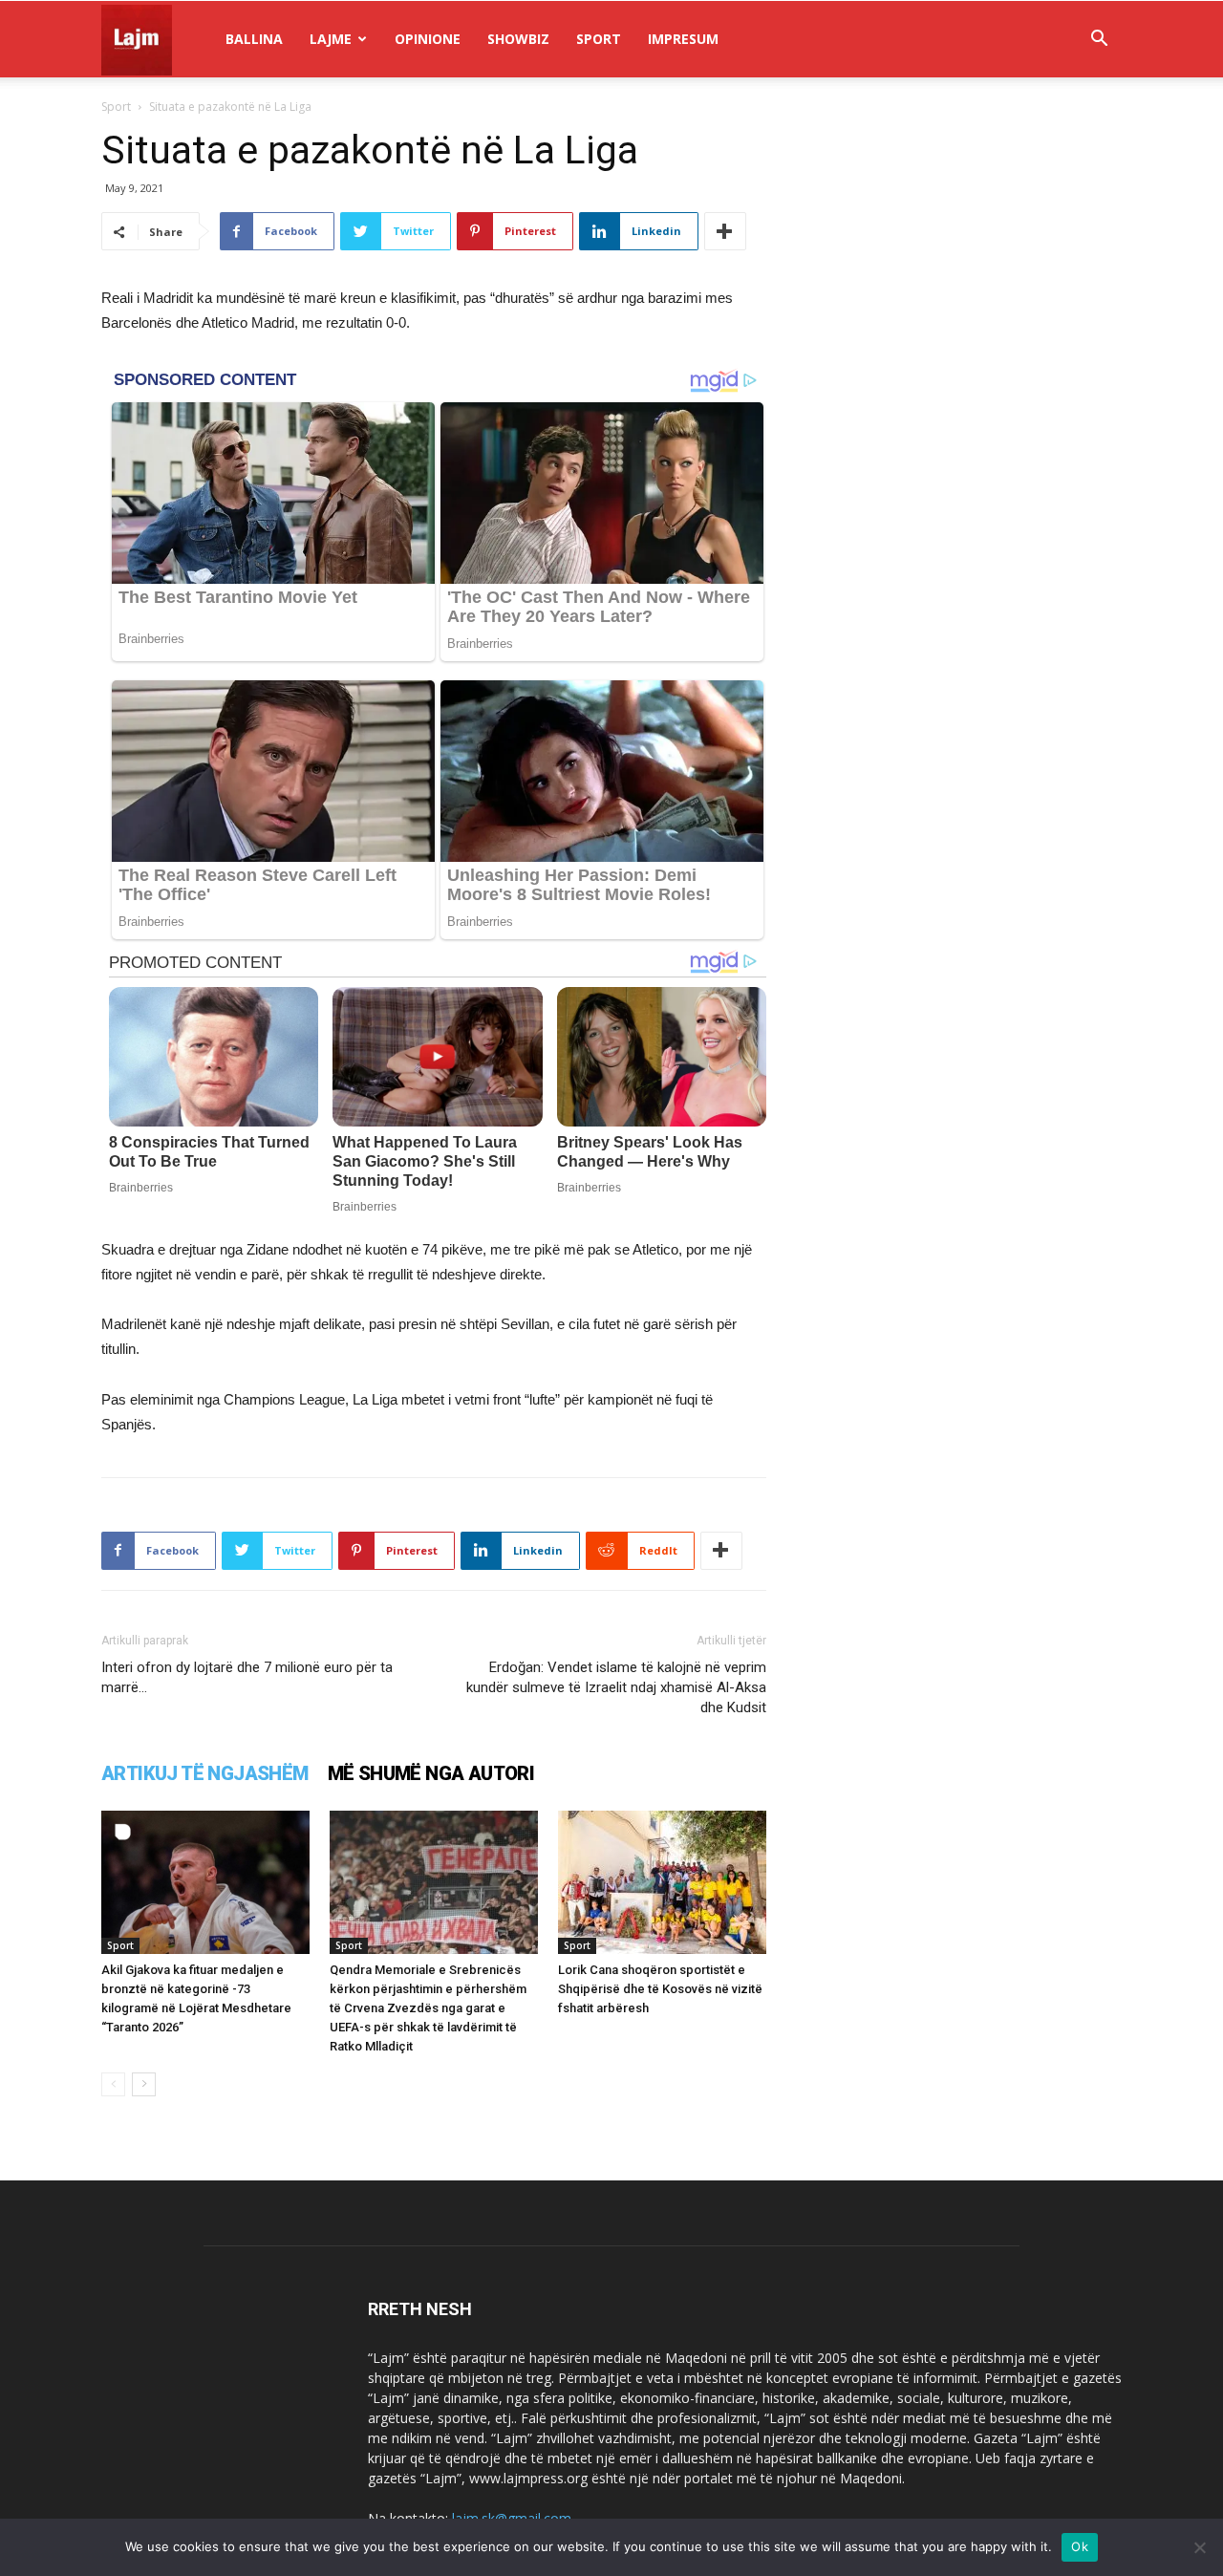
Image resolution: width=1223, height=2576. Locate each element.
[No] (1199, 2547)
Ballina (254, 39)
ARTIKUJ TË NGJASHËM (205, 1773)
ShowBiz (518, 39)
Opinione (428, 39)
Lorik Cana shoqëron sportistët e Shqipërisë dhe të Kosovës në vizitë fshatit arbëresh (660, 1989)
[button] (1099, 41)
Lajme (331, 39)
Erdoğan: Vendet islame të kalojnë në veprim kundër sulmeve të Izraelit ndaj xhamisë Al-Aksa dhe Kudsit (616, 1687)
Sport (599, 39)
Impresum (683, 39)
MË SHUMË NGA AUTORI (431, 1773)
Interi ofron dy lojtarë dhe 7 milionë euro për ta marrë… (247, 1677)
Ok (1080, 2546)
